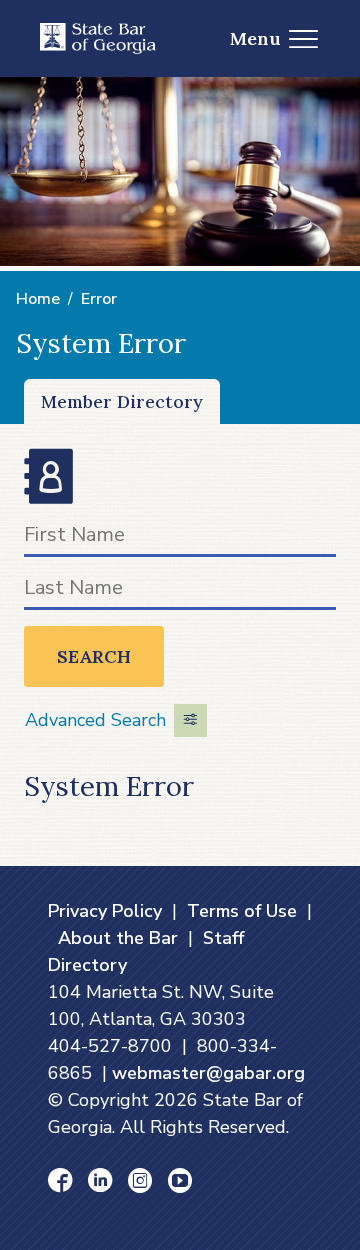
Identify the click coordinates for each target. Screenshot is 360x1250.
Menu (255, 38)
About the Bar (118, 938)
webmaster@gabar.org (208, 1073)
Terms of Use (242, 911)
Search (94, 656)
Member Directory (122, 401)
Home (38, 299)
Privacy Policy (105, 911)
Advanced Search (95, 720)
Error (99, 299)
